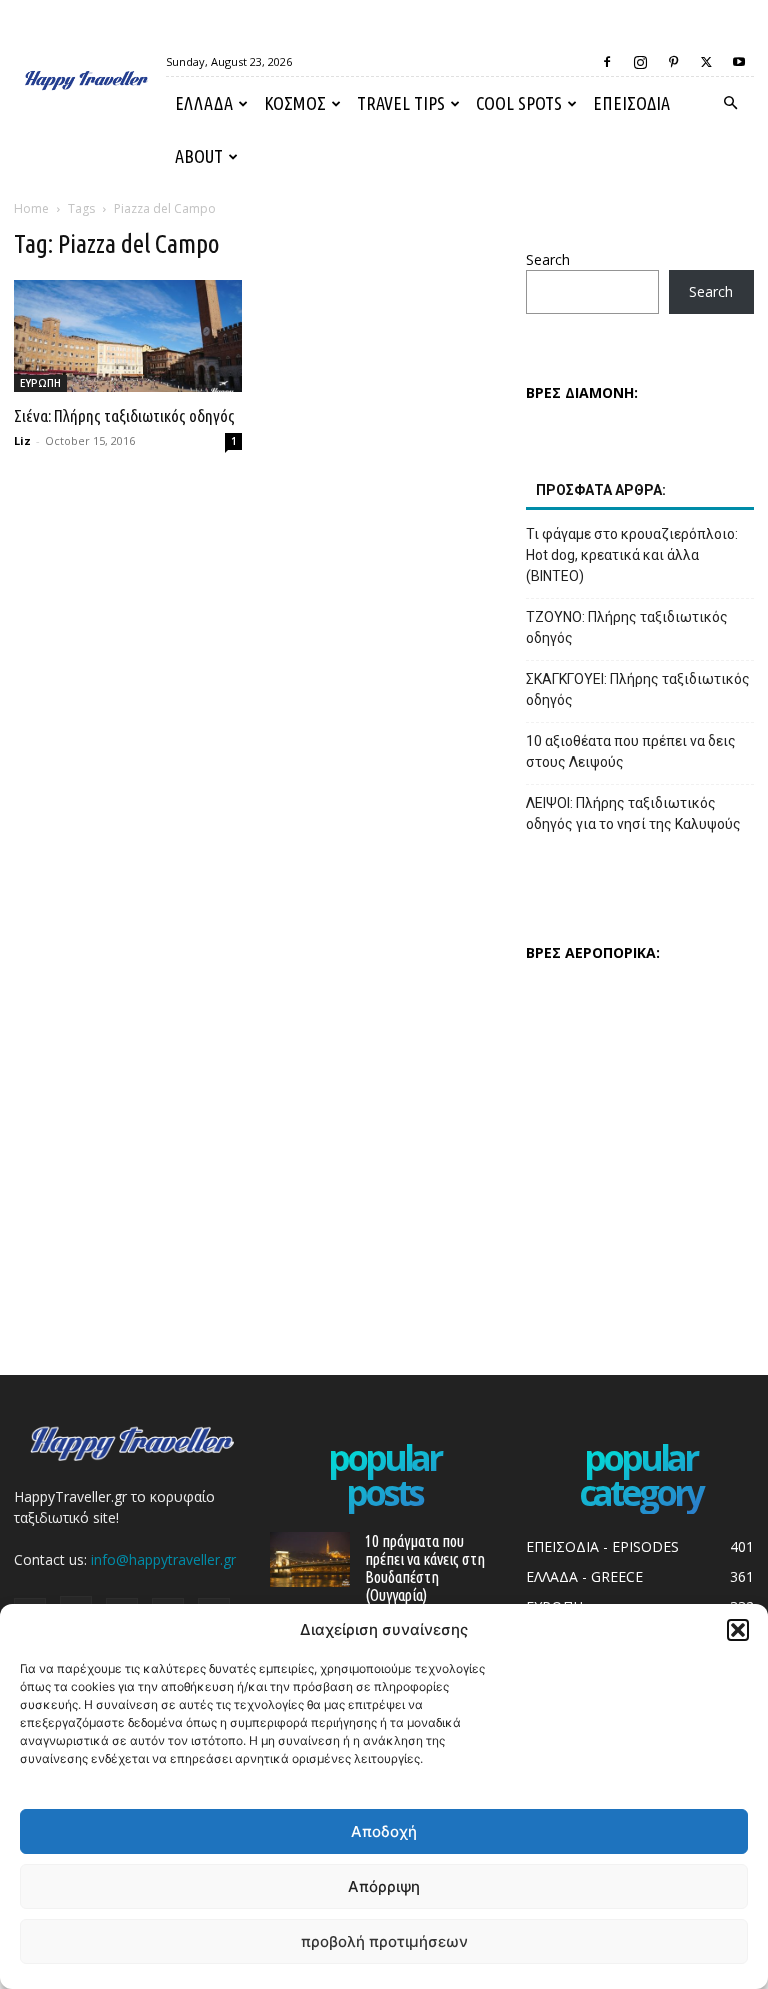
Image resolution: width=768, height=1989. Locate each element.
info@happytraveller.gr (163, 1559)
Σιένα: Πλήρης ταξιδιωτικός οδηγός (124, 415)
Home (31, 208)
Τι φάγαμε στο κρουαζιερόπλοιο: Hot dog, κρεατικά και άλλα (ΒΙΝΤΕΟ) (632, 555)
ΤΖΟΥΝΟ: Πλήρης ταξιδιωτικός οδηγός (627, 627)
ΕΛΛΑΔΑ (204, 103)
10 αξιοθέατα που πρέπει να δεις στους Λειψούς (631, 751)
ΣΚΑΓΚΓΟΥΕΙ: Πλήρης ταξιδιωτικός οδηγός (638, 689)
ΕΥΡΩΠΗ (40, 383)
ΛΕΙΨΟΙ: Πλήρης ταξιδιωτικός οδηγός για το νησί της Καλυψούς (633, 813)
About (199, 156)
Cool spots (519, 103)
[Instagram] (640, 62)
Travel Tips (401, 103)
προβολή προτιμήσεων (384, 1941)
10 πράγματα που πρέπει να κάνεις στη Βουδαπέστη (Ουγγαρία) (425, 1568)
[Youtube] (739, 62)
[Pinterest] (673, 62)
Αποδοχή (384, 1831)
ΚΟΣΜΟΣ (295, 103)
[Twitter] (706, 62)
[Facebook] (607, 62)
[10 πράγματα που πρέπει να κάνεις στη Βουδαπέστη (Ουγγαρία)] (310, 1559)
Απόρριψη (384, 1886)
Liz (22, 440)
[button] (738, 1630)
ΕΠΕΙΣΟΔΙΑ (631, 103)
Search (548, 259)
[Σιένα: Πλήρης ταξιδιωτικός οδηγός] (128, 336)
